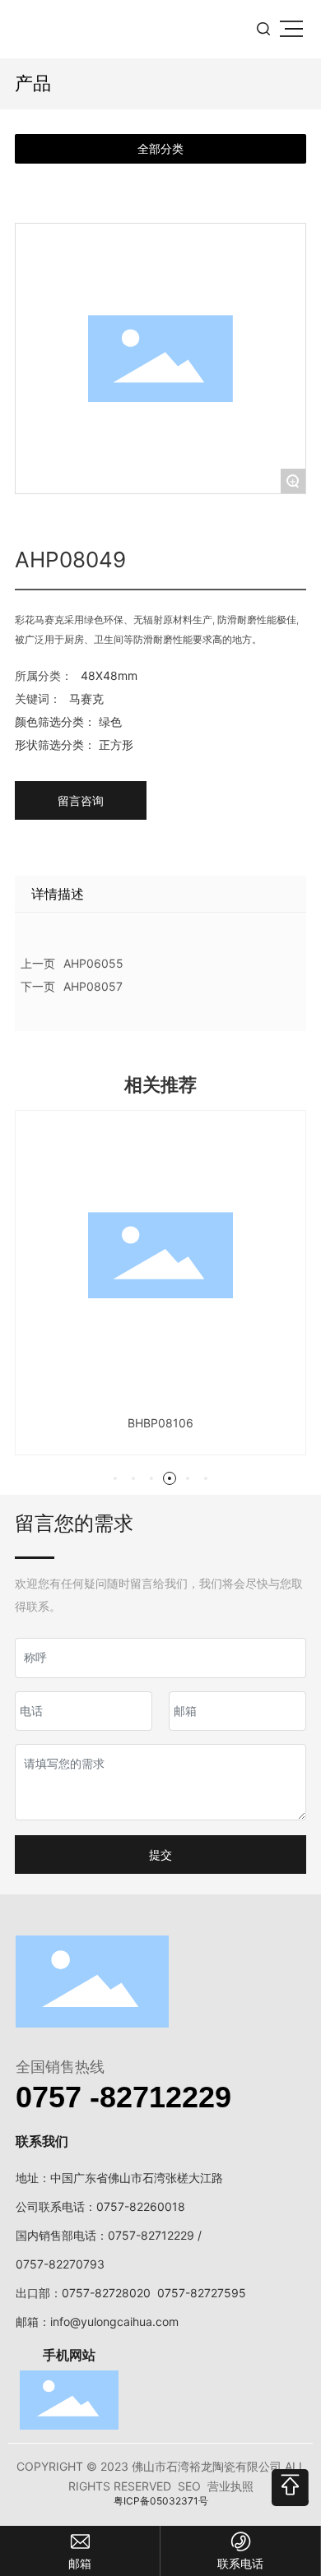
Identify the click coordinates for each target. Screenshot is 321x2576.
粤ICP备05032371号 (161, 2501)
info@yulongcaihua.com (114, 2322)
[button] (115, 1478)
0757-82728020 (106, 2293)
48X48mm (109, 675)
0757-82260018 (141, 2206)
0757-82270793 (60, 2264)
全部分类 (160, 149)
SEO (189, 2486)
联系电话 (240, 2563)
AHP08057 (93, 986)
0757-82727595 (202, 2293)
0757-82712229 (151, 2235)
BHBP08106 (160, 1423)
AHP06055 (93, 963)
